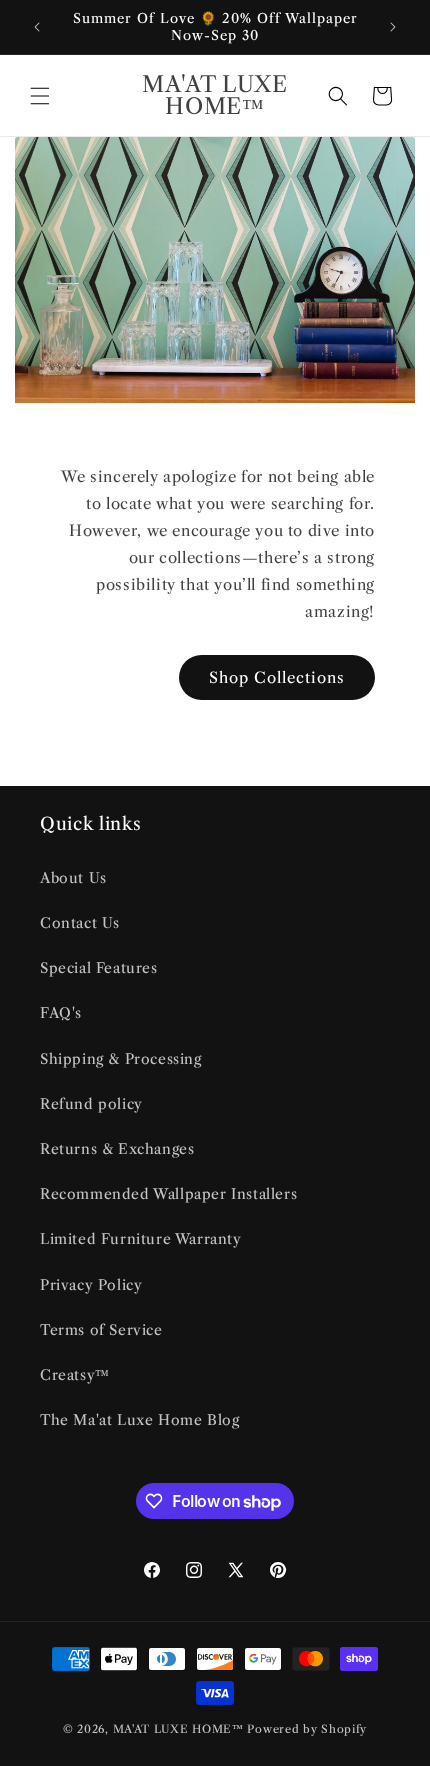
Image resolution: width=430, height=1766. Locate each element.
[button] (40, 96)
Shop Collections (277, 677)
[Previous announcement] (37, 27)
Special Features (99, 968)
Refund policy (91, 1104)
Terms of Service (101, 1330)
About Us (73, 878)
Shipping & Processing (121, 1059)
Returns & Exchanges (117, 1149)
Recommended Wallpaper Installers (168, 1194)
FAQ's (61, 1013)
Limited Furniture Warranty (141, 1239)
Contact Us (80, 923)
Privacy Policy (91, 1285)
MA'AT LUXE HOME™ (180, 1729)
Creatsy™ (75, 1375)
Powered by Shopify (307, 1729)
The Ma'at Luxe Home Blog (139, 1420)
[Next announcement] (393, 27)
